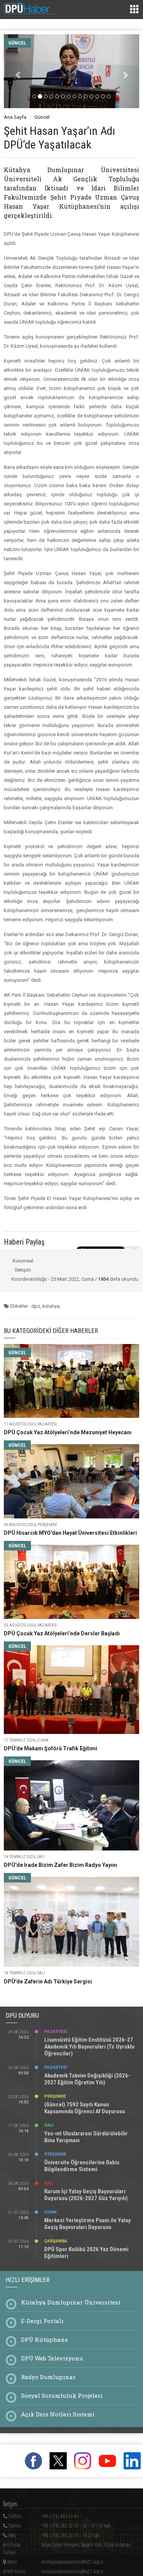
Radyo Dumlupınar (48, 2377)
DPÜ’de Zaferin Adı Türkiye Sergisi (48, 1982)
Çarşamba (56, 2241)
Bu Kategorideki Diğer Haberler (51, 1331)
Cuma (51, 2212)
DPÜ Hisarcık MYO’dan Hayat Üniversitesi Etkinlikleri (70, 1533)
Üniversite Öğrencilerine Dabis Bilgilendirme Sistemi (82, 2166)
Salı (49, 2125)
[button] (14, 71)
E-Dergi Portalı (42, 2321)
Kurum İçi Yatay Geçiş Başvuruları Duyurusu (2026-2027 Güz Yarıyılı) (86, 2195)
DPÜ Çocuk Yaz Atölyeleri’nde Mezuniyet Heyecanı (68, 1432)
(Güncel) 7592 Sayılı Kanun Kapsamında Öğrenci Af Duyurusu (85, 2108)
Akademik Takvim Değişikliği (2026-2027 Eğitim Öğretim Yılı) (87, 2079)
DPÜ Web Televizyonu (52, 2358)
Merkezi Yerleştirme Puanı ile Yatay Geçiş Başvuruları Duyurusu (88, 2224)
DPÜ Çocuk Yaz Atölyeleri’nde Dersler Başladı (62, 1633)
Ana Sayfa (15, 117)
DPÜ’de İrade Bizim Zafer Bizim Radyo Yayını (60, 1865)
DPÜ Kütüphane (44, 2339)
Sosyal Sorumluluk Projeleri (62, 2395)
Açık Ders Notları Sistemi (58, 2414)
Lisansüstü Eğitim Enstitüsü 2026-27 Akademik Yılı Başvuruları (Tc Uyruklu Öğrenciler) (89, 2047)
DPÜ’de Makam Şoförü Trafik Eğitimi (51, 1748)
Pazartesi (56, 2032)
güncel (17, 43)
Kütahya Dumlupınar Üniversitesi (71, 2302)
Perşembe (55, 2096)
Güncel (42, 117)
